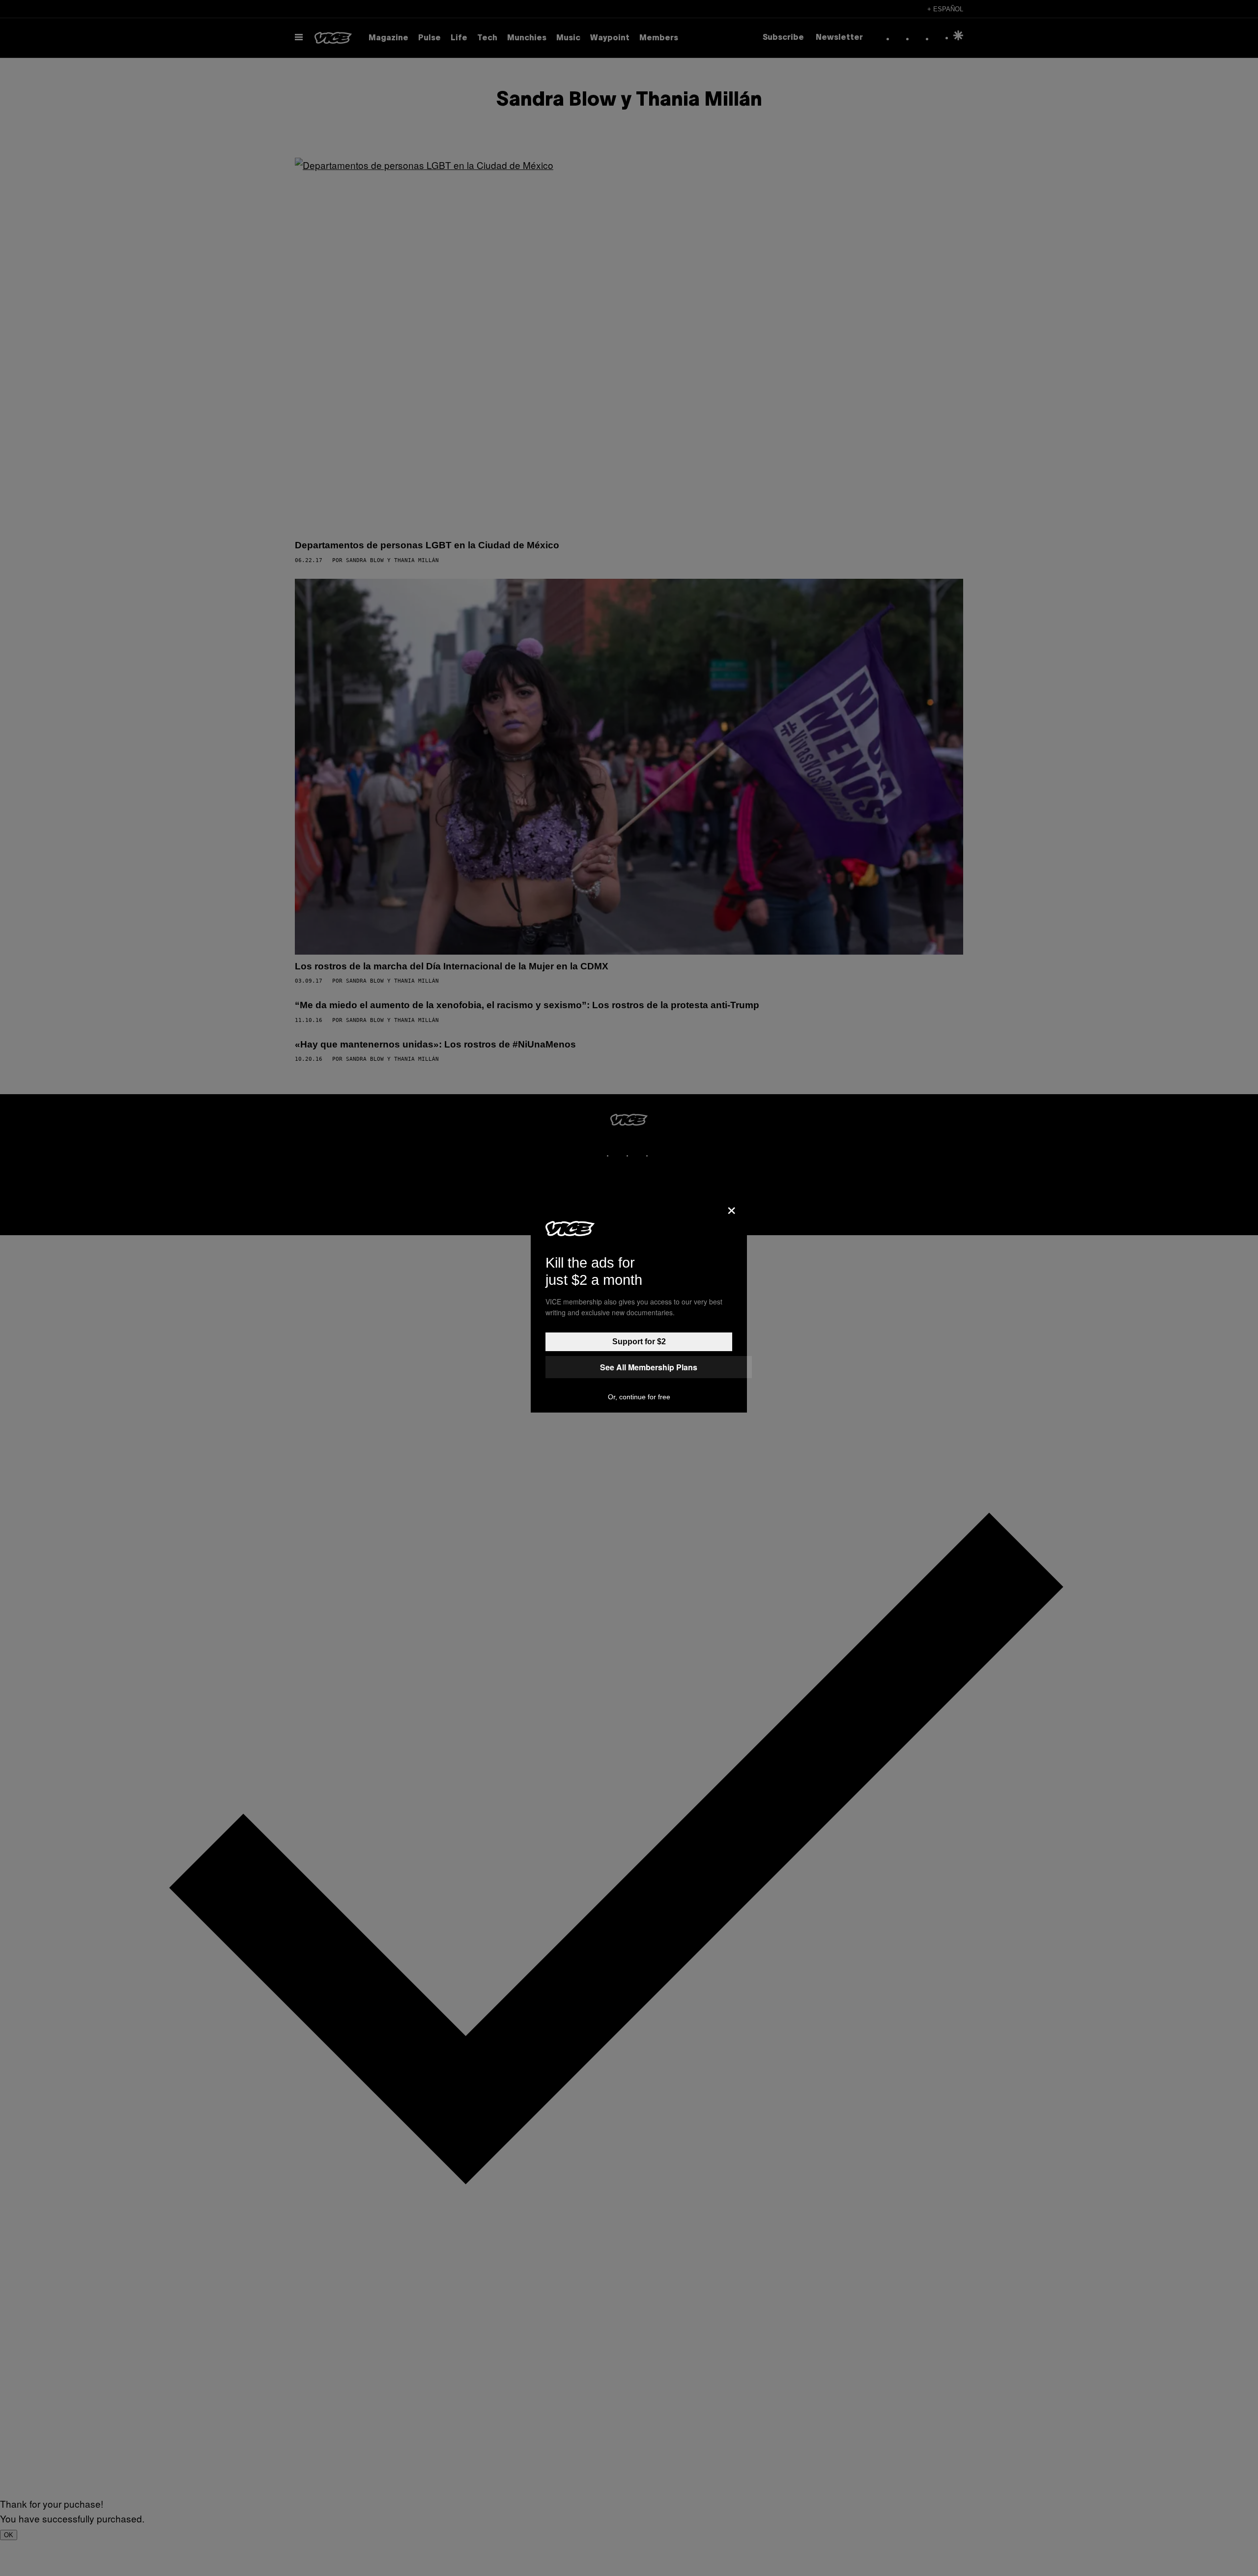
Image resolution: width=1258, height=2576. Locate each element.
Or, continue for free (639, 1397)
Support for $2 (639, 1342)
